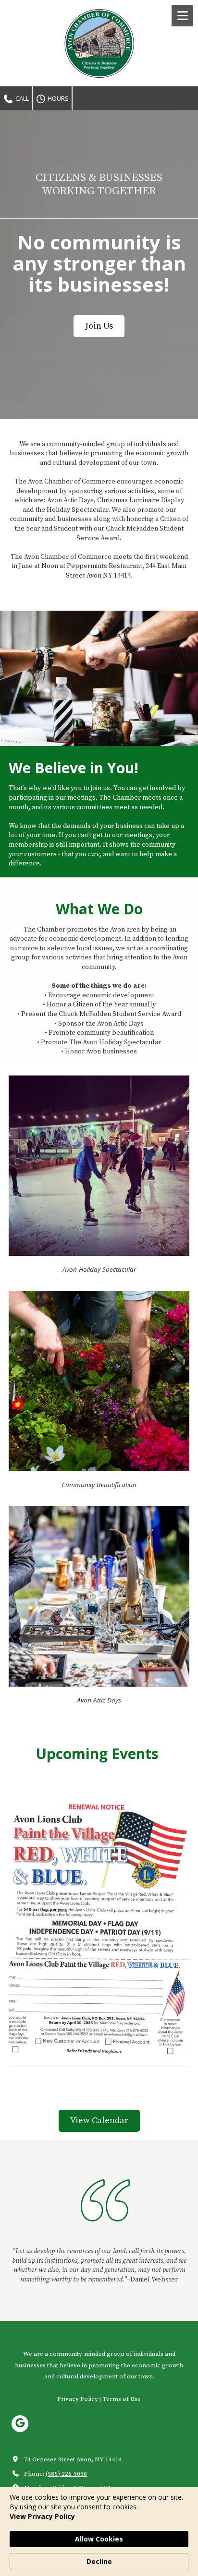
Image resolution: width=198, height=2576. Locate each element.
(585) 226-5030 (66, 2474)
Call (21, 98)
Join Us (99, 326)
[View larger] (99, 1932)
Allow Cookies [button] (99, 2539)
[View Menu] (182, 16)
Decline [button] (99, 2561)
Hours (57, 98)
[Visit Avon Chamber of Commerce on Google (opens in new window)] (20, 2424)
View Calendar (99, 2121)
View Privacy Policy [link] (42, 2516)
